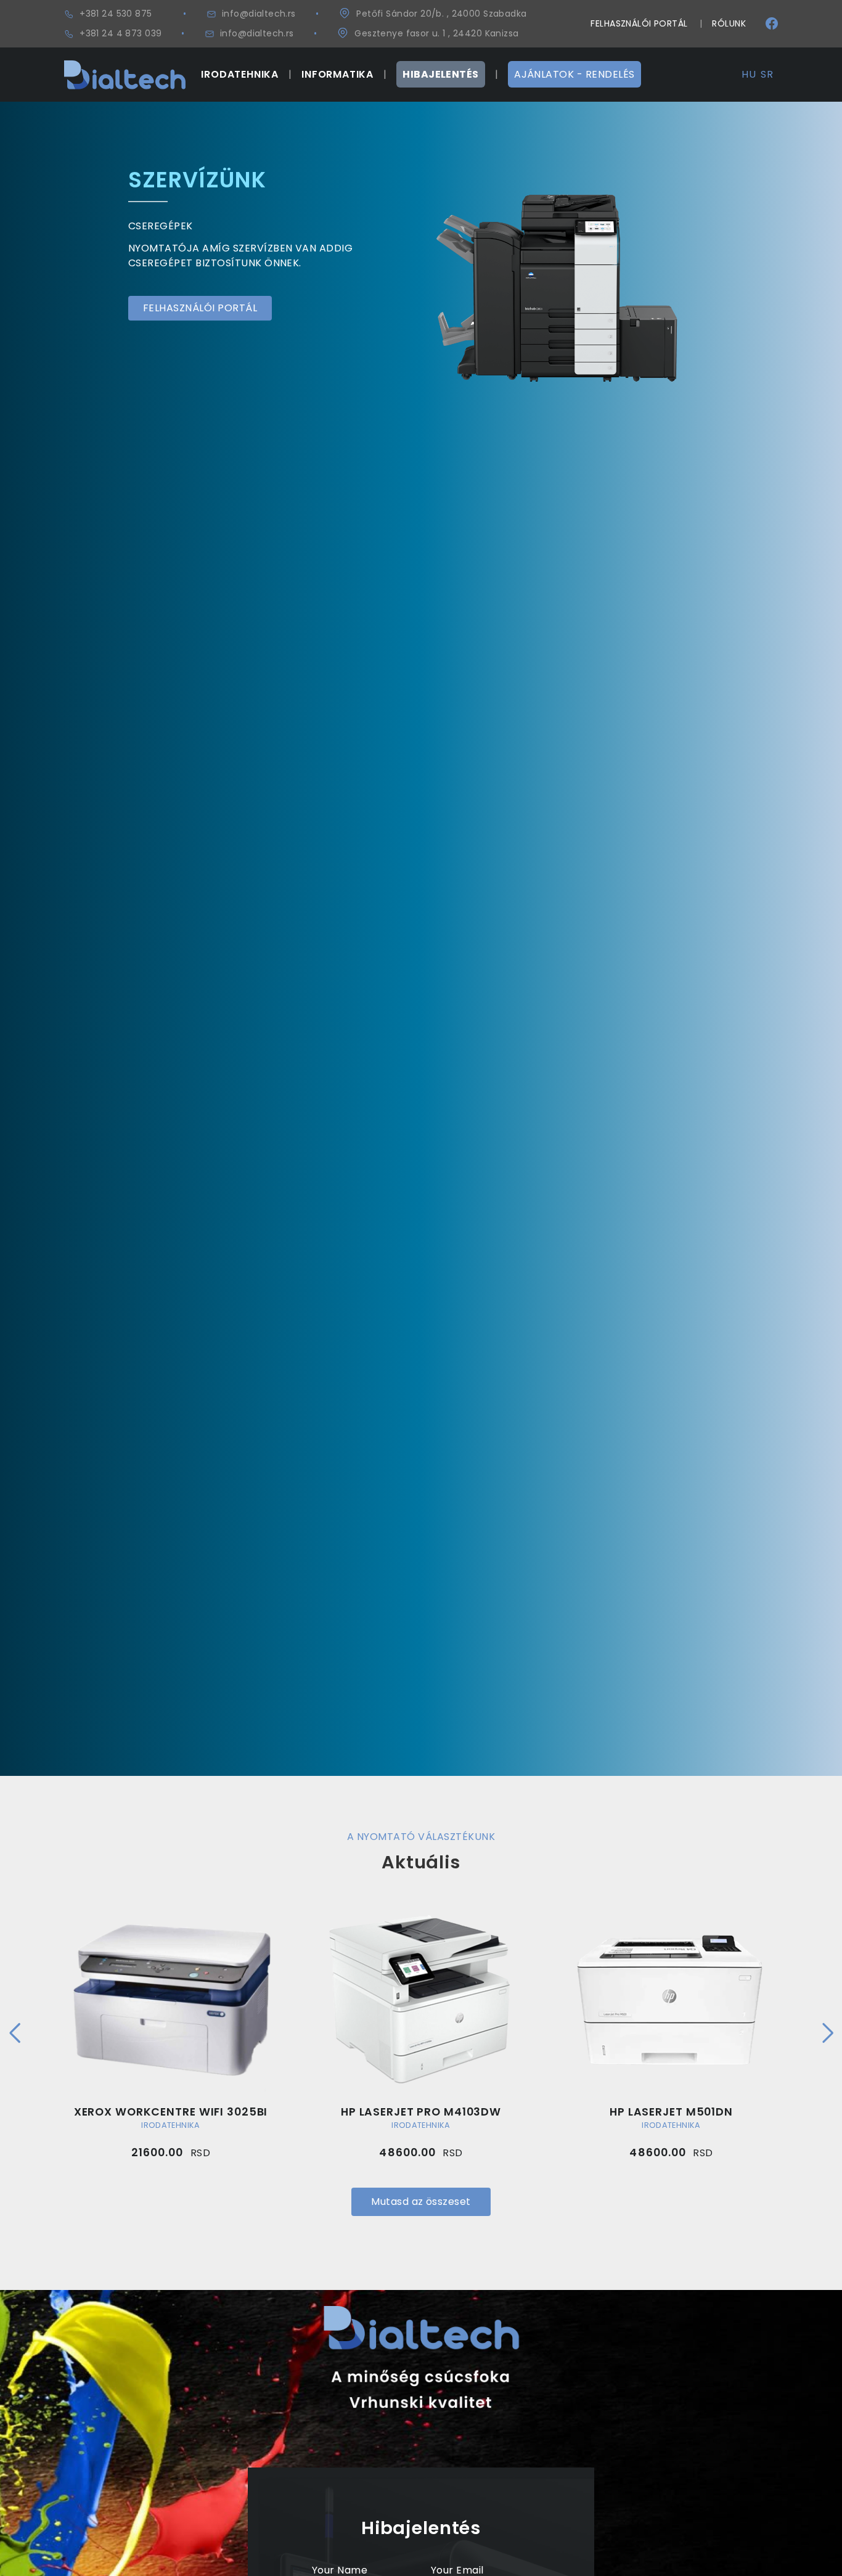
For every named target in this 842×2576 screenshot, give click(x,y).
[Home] (125, 67)
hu (749, 74)
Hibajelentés (441, 74)
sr (767, 74)
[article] (171, 2031)
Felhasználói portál (639, 23)
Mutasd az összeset (421, 2202)
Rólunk (729, 23)
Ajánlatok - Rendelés (574, 74)
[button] (14, 2033)
